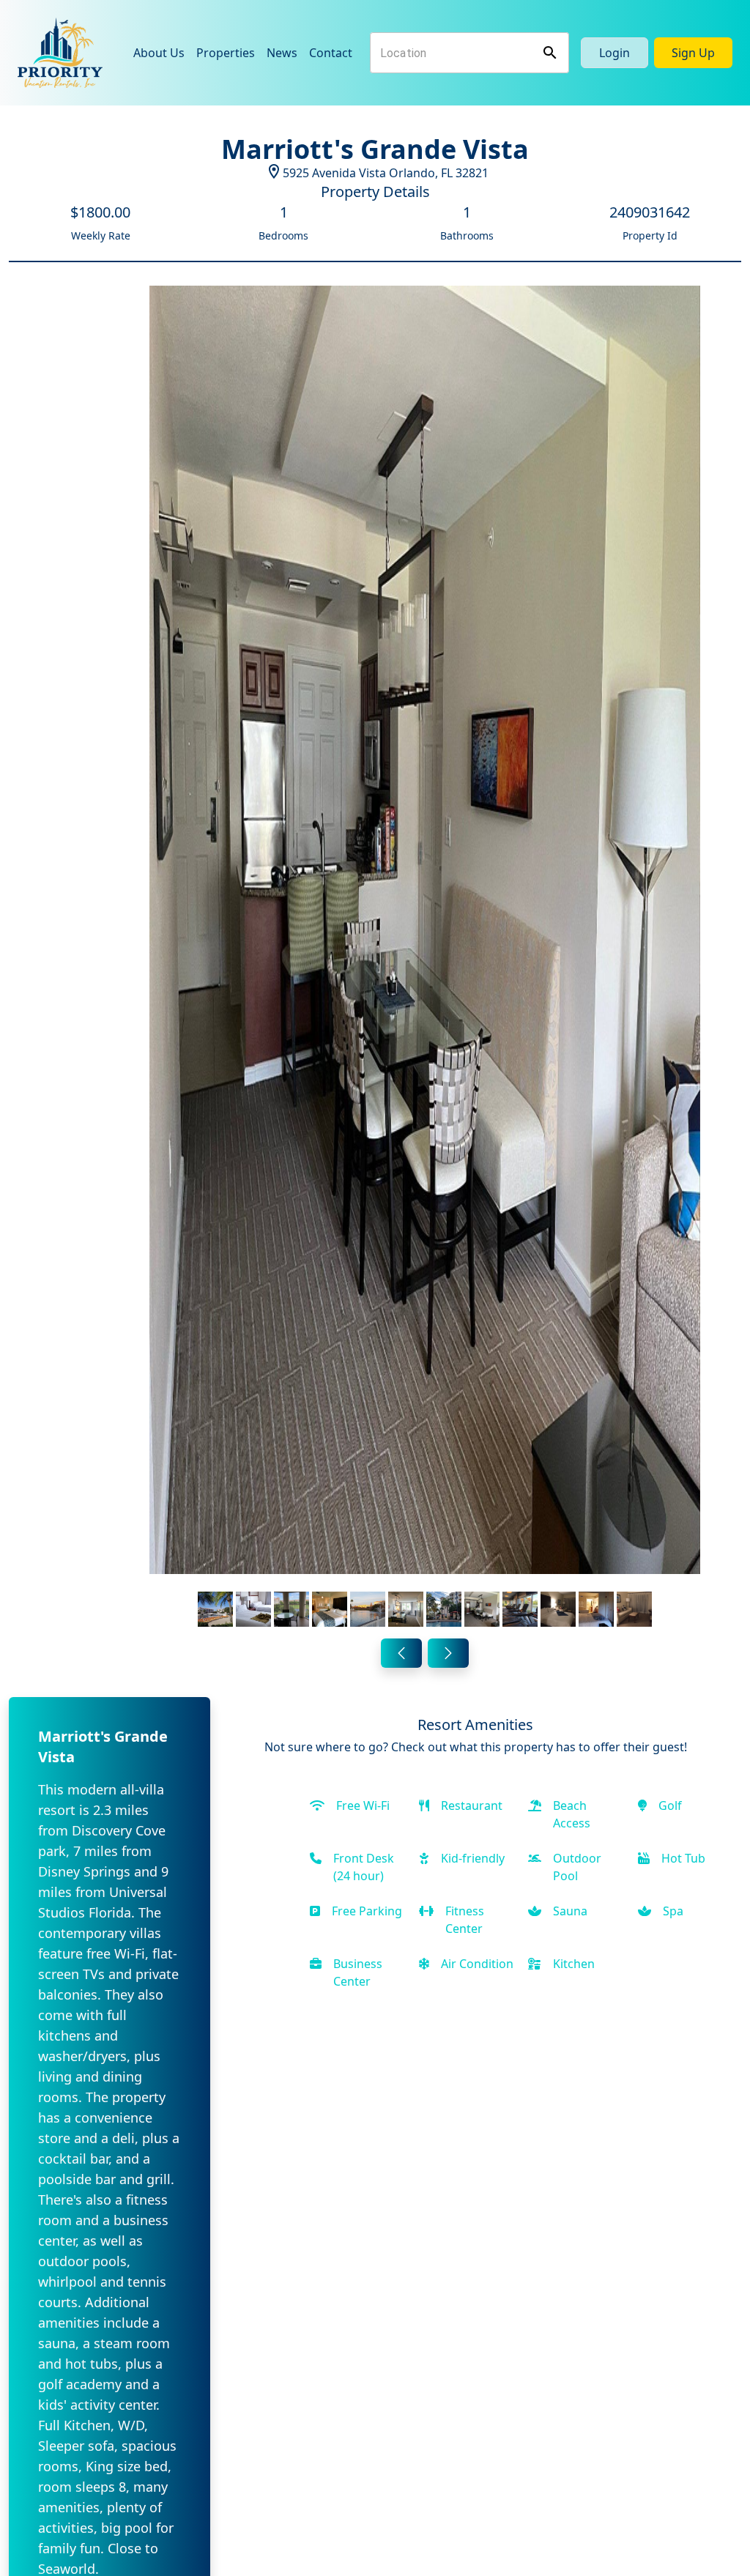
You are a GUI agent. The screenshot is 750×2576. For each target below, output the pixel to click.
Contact (331, 53)
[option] (425, 959)
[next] (448, 1653)
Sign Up (693, 53)
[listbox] (425, 959)
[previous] (401, 1653)
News (282, 53)
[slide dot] (215, 1609)
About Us (159, 53)
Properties (226, 53)
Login (615, 53)
